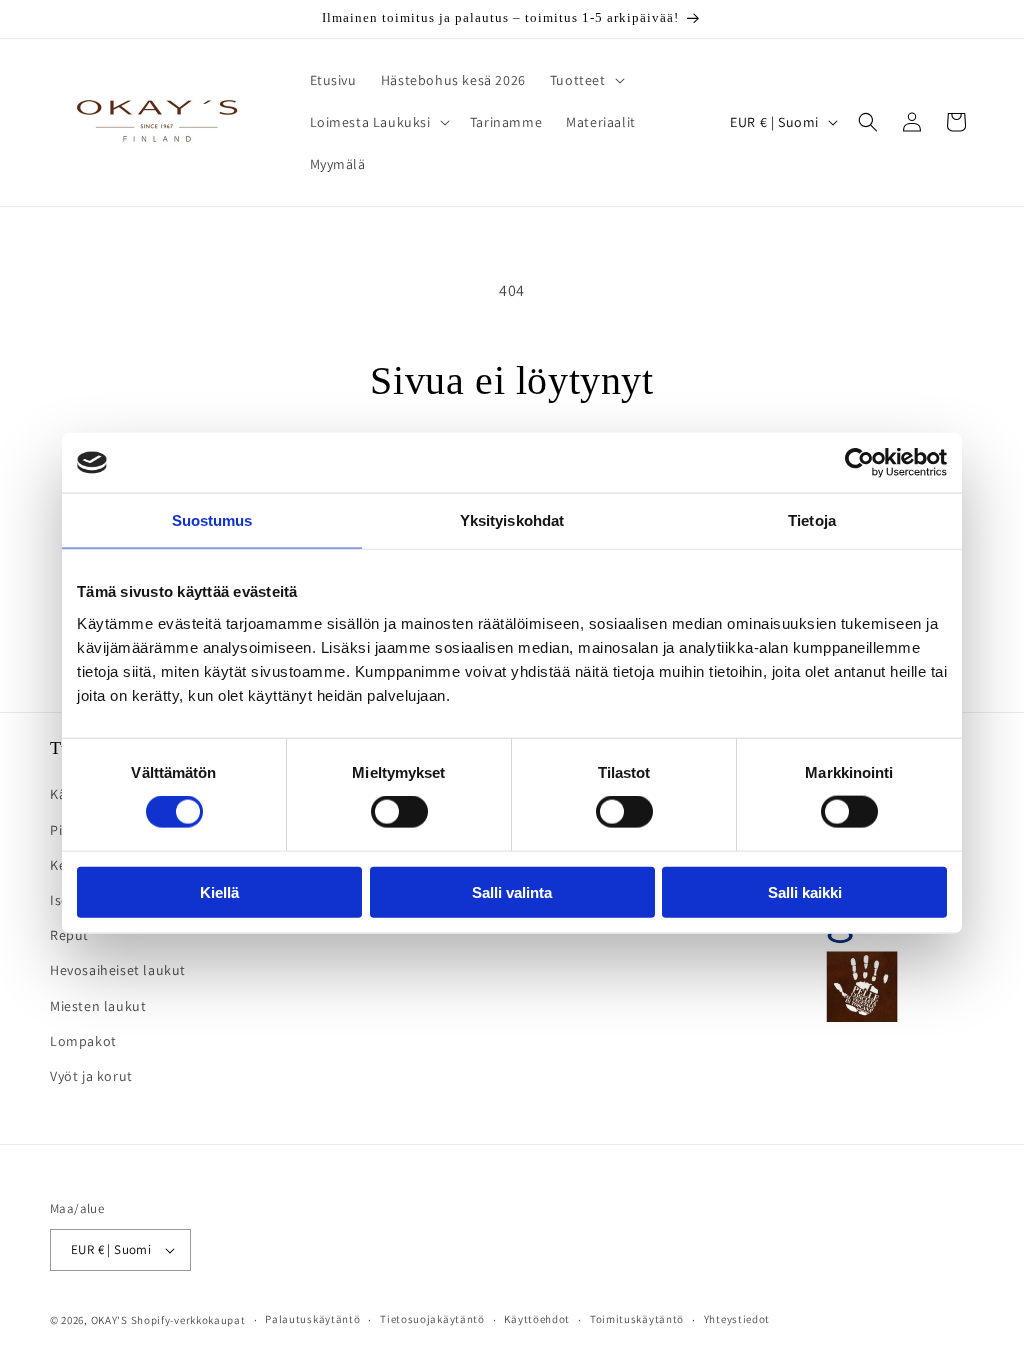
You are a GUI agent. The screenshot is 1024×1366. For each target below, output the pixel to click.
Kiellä (219, 891)
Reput (69, 935)
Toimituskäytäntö (637, 1319)
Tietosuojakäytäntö (432, 1319)
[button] (585, 80)
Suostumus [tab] (212, 520)
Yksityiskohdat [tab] (512, 520)
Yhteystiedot (737, 1319)
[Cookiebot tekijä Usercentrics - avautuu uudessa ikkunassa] (859, 463)
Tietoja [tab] (812, 520)
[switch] (399, 812)
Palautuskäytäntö (312, 1319)
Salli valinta (512, 891)
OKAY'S (109, 1320)
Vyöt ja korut (91, 1076)
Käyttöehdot (537, 1319)
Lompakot (83, 1041)
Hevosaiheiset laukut (118, 970)
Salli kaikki (805, 891)
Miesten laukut (98, 1006)
